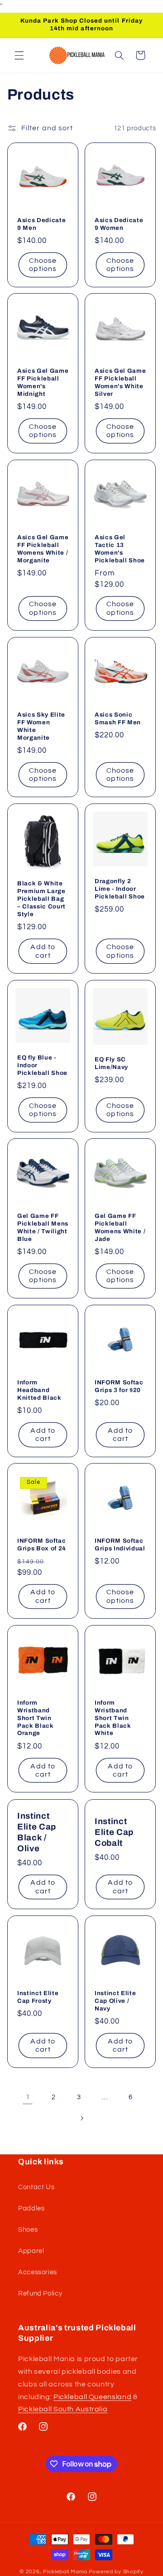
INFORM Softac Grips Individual (120, 1545)
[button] (19, 55)
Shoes (28, 2230)
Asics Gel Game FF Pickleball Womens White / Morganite (43, 549)
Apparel (31, 2251)
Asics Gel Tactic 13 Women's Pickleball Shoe (120, 549)
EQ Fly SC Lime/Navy (111, 1063)
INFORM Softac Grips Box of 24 (42, 1545)
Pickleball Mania (65, 2572)
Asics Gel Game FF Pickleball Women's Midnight (43, 382)
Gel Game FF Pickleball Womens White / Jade (120, 1227)
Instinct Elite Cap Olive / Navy (115, 2001)
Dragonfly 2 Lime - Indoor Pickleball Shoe (120, 888)
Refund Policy (40, 2293)
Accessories (38, 2272)
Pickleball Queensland (92, 2397)
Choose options (43, 265)
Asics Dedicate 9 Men (41, 223)
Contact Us (36, 2187)
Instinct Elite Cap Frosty (38, 1997)
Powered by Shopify (116, 2572)
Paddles (31, 2208)
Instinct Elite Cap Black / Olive (37, 1832)
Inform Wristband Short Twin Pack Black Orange (36, 1718)
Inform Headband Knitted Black (39, 1390)
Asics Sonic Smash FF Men (118, 718)
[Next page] (81, 2118)
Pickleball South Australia (63, 2409)
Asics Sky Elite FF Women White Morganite (41, 726)
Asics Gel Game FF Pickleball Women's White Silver (120, 382)
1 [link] (28, 2097)
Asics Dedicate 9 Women (119, 223)
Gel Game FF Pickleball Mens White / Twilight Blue (43, 1227)
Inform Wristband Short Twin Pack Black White (113, 1718)
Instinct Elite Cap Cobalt (114, 1832)
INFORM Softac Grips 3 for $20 (119, 1386)
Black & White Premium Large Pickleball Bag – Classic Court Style (41, 899)
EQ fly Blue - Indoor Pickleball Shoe (42, 1065)
